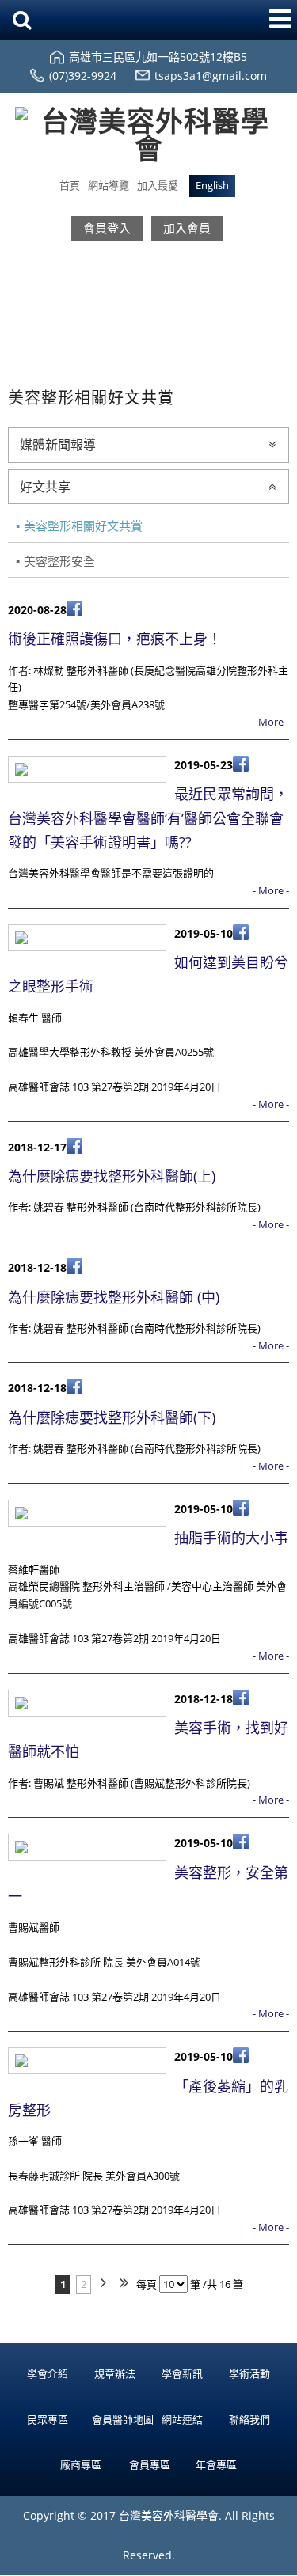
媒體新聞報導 (58, 445)
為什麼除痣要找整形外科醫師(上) (112, 1176)
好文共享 (45, 487)
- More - (271, 722)
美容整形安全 (59, 561)
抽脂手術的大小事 (231, 1538)
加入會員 (187, 228)
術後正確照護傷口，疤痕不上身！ (115, 639)
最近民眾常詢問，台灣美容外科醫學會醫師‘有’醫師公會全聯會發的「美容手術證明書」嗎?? (148, 818)
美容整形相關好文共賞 (83, 525)
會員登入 (107, 228)
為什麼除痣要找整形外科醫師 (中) (114, 1297)
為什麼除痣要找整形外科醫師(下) (112, 1417)
